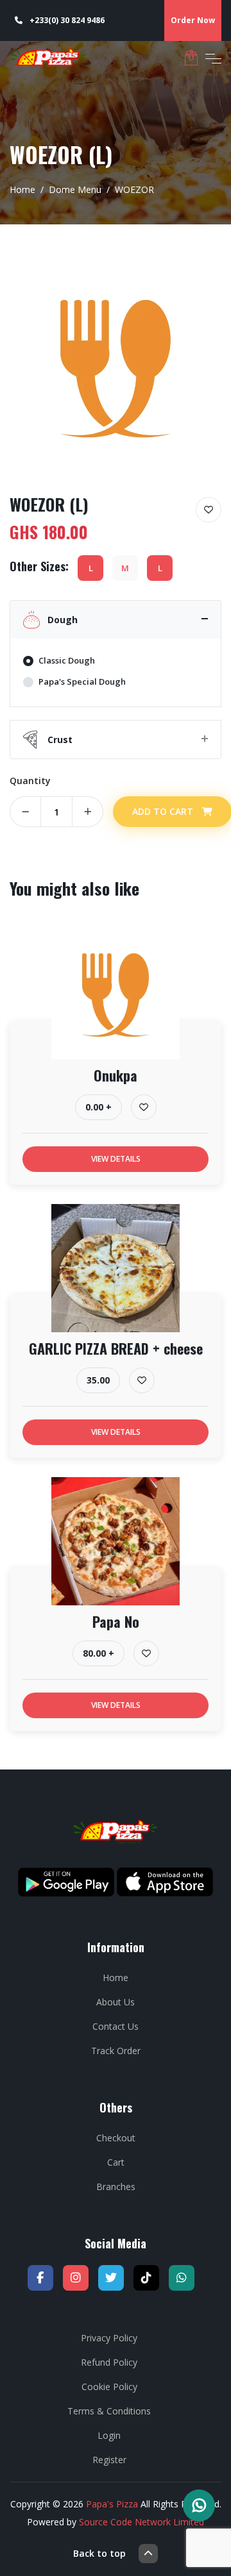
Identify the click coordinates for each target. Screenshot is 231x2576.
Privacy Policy (109, 2338)
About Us (116, 2002)
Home (22, 189)
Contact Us (116, 2026)
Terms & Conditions (109, 2411)
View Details (116, 1159)
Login (109, 2435)
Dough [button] (63, 620)
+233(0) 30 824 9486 (66, 20)
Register (109, 2460)
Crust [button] (60, 740)
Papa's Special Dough (82, 682)
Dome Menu (75, 189)
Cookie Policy (109, 2387)
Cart (116, 2162)
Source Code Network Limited (141, 2522)
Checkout (116, 2138)
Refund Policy (109, 2362)
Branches (116, 2187)
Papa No (116, 1621)
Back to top (99, 2553)
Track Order (116, 2051)
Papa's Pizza (112, 2504)
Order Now (193, 20)
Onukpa (116, 1075)
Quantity (30, 781)
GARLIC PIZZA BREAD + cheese (116, 1348)
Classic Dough (67, 660)
